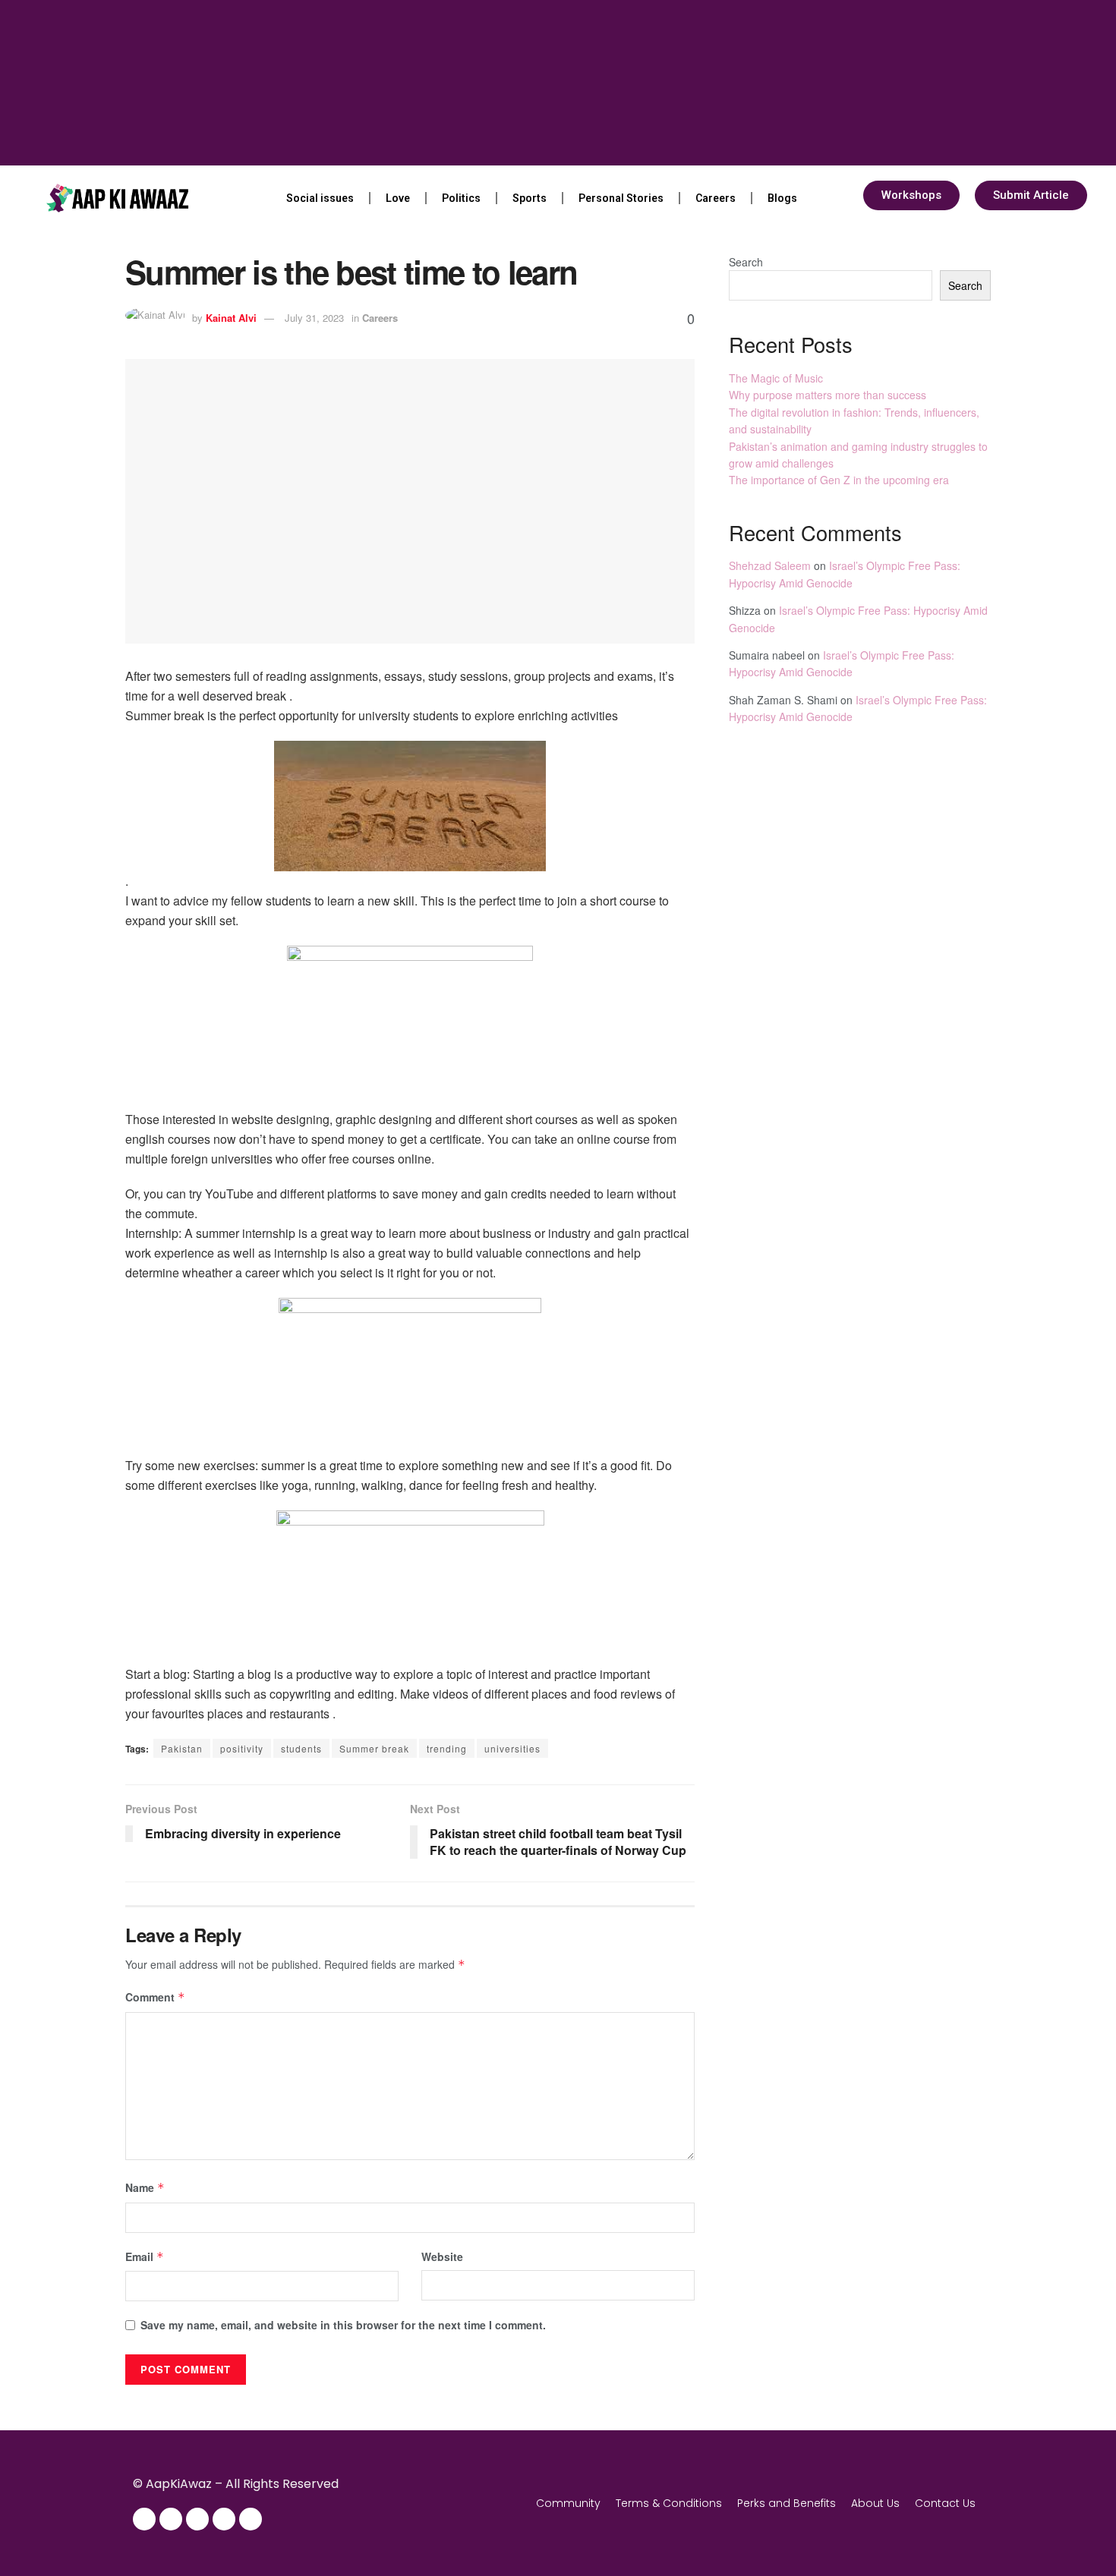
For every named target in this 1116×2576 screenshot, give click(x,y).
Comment (155, 1997)
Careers (716, 198)
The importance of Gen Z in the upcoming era (839, 480)
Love (398, 198)
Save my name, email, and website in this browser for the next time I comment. (343, 2325)
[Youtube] (224, 2519)
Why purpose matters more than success (828, 395)
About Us (875, 2503)
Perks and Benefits (787, 2503)
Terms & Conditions (669, 2503)
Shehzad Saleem (770, 565)
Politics (461, 198)
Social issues (320, 198)
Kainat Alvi (231, 318)
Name (145, 2187)
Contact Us (945, 2503)
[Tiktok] (251, 2519)
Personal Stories (621, 198)
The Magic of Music (776, 378)
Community (568, 2503)
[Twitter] (197, 2519)
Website (442, 2256)
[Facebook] (144, 2519)
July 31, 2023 (314, 318)
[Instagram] (171, 2519)
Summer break (374, 1748)
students (301, 1748)
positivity (242, 1748)
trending (447, 1748)
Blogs (782, 198)
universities (512, 1748)
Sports (530, 198)
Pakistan (182, 1748)
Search (746, 262)
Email (145, 2256)
